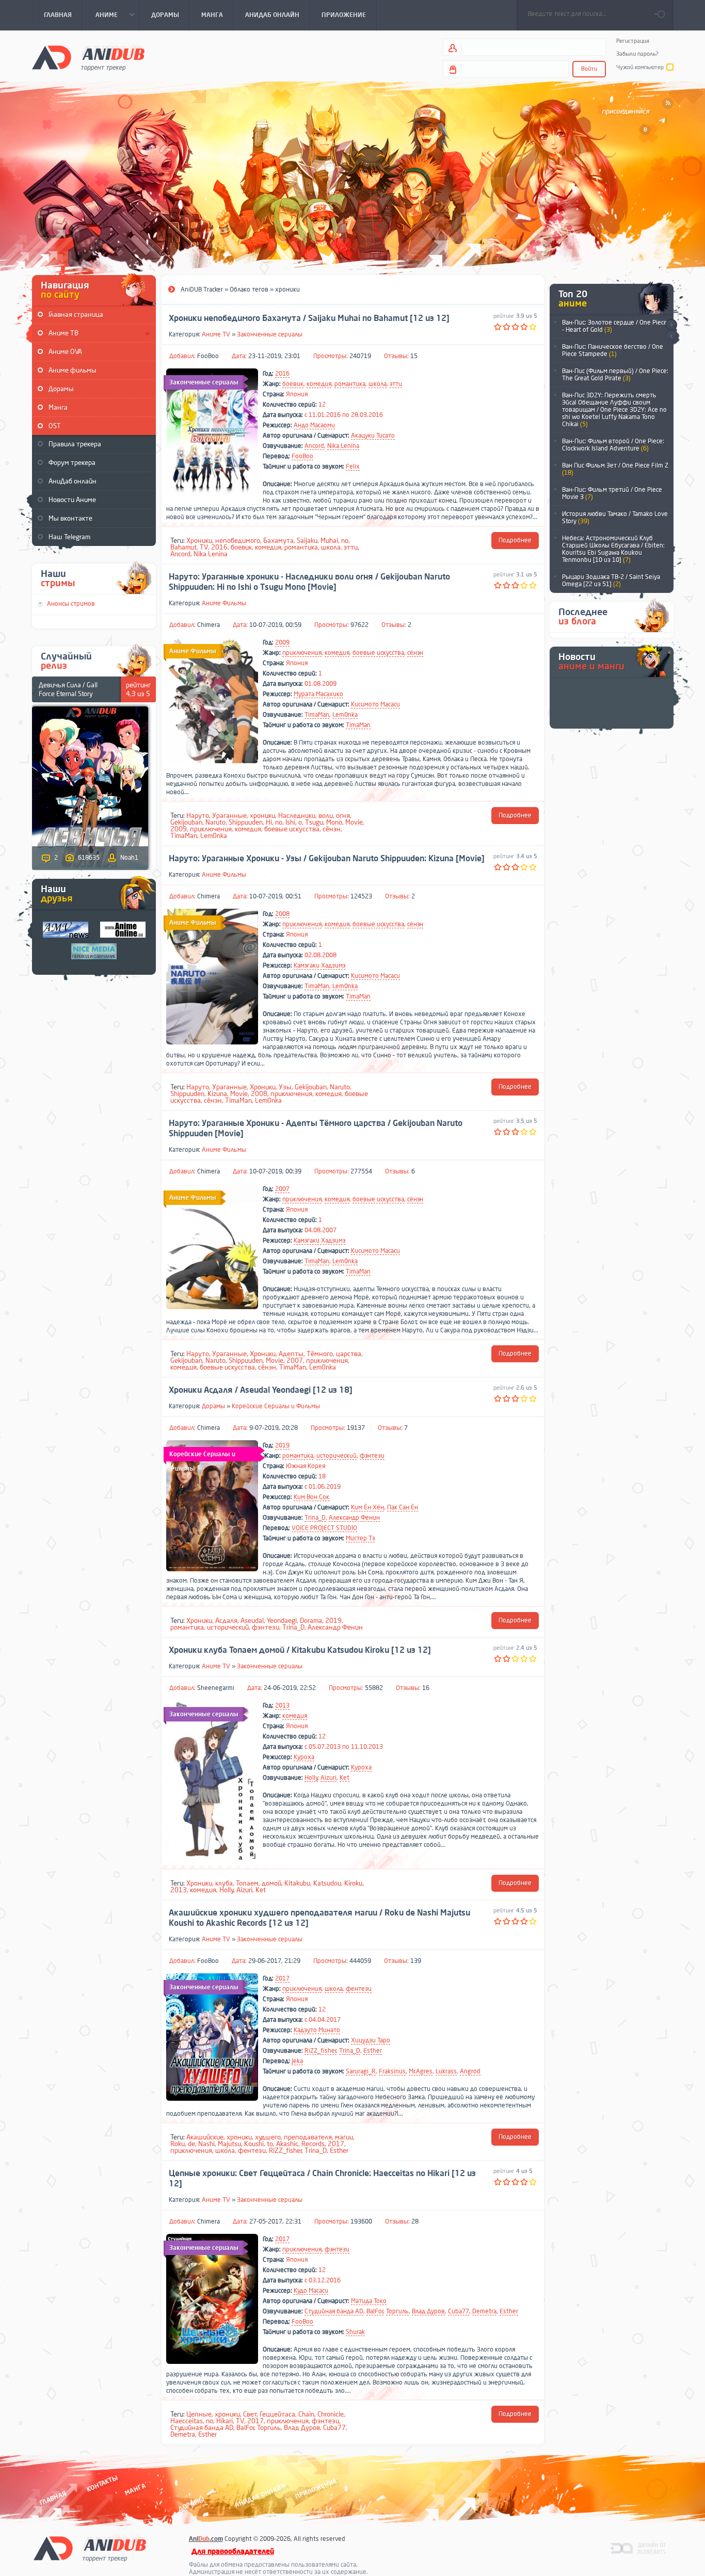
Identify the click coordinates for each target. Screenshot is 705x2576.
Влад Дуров (428, 2311)
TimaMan (317, 715)
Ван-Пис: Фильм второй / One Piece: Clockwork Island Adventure (613, 445)
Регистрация (633, 41)
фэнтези (372, 1456)
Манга (58, 407)
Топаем (247, 1883)
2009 (282, 642)
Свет (250, 2414)
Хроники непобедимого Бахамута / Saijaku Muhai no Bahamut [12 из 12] (309, 318)
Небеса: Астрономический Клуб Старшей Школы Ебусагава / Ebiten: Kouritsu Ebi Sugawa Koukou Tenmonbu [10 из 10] (613, 549)
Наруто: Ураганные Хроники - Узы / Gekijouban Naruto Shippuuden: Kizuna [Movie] (327, 859)
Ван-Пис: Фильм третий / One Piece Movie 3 (612, 493)
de (191, 2144)
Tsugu (314, 822)
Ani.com (206, 2539)
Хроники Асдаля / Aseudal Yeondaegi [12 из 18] (261, 1390)
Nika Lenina (343, 446)
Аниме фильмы (73, 370)
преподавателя (308, 2137)
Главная (53, 2498)
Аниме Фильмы (224, 603)
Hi (269, 822)
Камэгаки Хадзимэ (319, 965)
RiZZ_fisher (321, 2051)
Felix (353, 466)
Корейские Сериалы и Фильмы (276, 1406)
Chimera (209, 625)
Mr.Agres (421, 2071)
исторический (337, 1456)
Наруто (198, 816)
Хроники (199, 541)
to (270, 2144)
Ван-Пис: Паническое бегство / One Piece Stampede (613, 350)
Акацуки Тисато (373, 436)
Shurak (355, 2332)
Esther (373, 2051)
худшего (268, 2137)
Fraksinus (392, 2071)
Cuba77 (459, 2311)
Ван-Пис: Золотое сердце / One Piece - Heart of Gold (615, 326)
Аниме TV (216, 334)
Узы (285, 1087)
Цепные (199, 2414)
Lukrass (446, 2071)
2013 (282, 1705)
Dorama (311, 1621)
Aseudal (252, 1621)
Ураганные (229, 816)
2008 (282, 914)
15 (414, 356)
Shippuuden (246, 822)
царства (349, 1354)
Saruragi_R (361, 2071)
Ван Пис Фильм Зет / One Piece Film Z (615, 469)
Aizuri (329, 1778)
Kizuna (217, 1094)
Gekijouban (186, 822)
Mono (334, 822)
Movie (354, 822)
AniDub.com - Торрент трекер (88, 57)
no (345, 541)
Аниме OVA (65, 352)
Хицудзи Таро (371, 2040)
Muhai (329, 541)
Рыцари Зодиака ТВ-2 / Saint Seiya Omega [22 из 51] (611, 581)
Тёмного (320, 1354)
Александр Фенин (354, 1518)
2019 (282, 1445)
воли (326, 816)
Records (313, 2144)
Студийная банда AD (334, 2311)
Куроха (304, 1757)
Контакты (102, 2483)
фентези (359, 1989)
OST (55, 426)
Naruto (215, 822)
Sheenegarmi (216, 1688)
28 (415, 2221)
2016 (282, 374)
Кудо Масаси (311, 2291)
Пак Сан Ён (403, 1507)
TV (204, 547)
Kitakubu (297, 1883)
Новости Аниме (72, 500)
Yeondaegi (282, 1621)
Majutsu (229, 2144)
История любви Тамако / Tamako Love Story (615, 518)
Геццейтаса (277, 2414)
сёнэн (415, 653)
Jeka (297, 2061)
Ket (345, 1778)
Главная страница (76, 315)
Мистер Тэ (360, 1538)
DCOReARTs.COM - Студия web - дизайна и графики (639, 2548)
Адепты (291, 1354)
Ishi (290, 822)
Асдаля (226, 1621)
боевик (293, 384)
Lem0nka (345, 715)
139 (416, 1961)
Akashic (287, 2144)
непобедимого (238, 541)
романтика (350, 384)
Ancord (314, 446)
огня (343, 816)
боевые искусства (378, 653)
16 (426, 1688)
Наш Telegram (69, 537)
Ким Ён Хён (367, 1507)
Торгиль (397, 2311)
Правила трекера (75, 444)
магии (344, 2137)
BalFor (375, 2311)
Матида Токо (369, 2301)
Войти (589, 69)
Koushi (254, 2144)
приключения (302, 653)
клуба (224, 1883)
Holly (311, 1778)
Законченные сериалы (270, 334)
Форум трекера (72, 463)
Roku (178, 2144)
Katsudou (327, 1883)
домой (271, 1883)
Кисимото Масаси (375, 704)
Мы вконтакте (70, 518)
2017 (282, 1978)
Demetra (484, 2311)
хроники (262, 816)
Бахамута (278, 541)
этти (396, 384)
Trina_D (315, 1518)
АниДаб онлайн (73, 481)
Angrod (470, 2071)
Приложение (315, 2489)
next (671, 325)
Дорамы (61, 389)
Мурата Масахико (318, 694)
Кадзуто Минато (317, 2030)
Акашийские (205, 2137)
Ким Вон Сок (311, 1497)
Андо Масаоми (314, 425)
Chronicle (331, 2414)
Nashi (206, 2144)
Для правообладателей (233, 2551)
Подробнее (515, 540)
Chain (306, 2414)
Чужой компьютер (640, 67)
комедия (319, 384)
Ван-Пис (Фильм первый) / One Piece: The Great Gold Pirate (615, 375)
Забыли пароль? (637, 54)
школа (378, 384)
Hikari (225, 2421)
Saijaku (307, 541)
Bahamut (183, 547)
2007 (282, 1189)
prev (671, 337)
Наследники (297, 816)
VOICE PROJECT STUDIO (324, 1528)
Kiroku (353, 1883)
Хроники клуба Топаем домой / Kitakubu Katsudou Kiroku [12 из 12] (300, 1650)
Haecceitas (187, 2421)
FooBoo (208, 356)
